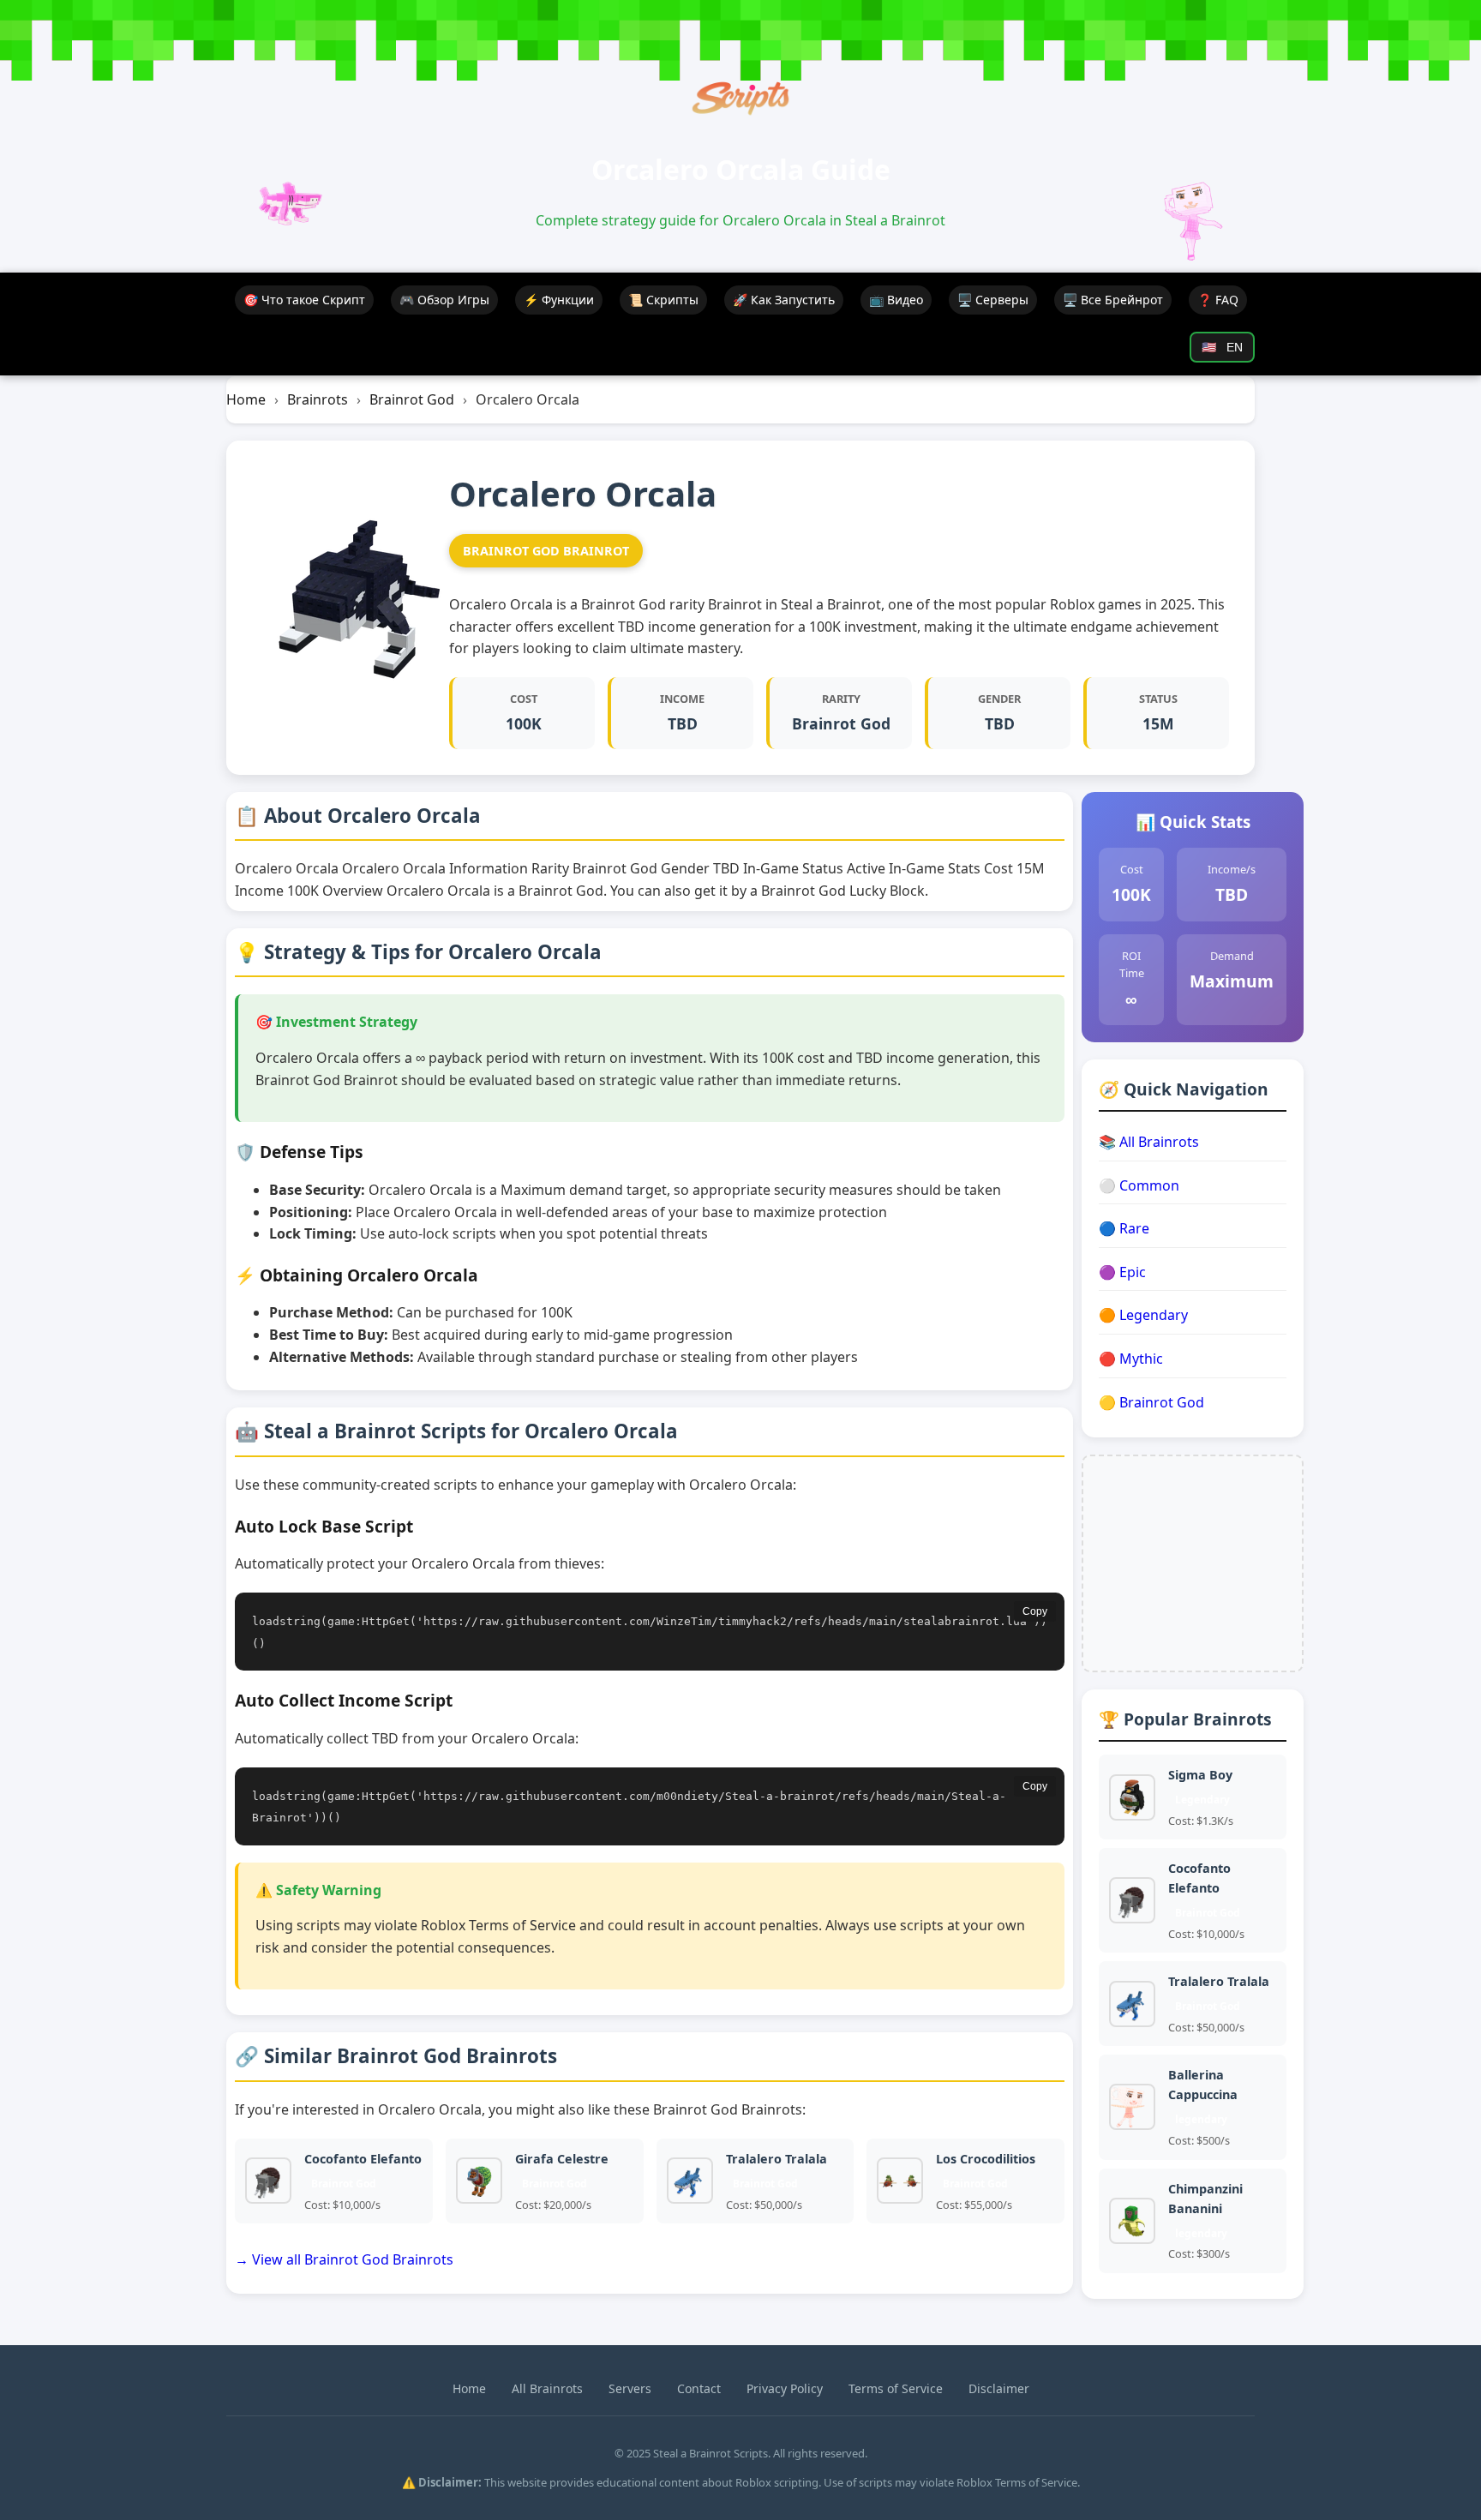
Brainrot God (412, 399)
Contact (699, 2388)
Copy (1035, 1611)
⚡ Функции (559, 300)
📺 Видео (896, 300)
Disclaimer (999, 2388)
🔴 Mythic (1131, 1359)
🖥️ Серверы (993, 300)
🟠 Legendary (1143, 1315)
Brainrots (318, 399)
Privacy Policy (785, 2388)
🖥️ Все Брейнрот (1113, 300)
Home (246, 399)
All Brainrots (547, 2388)
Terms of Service (896, 2388)
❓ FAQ (1218, 300)
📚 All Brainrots (1149, 1142)
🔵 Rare (1124, 1228)
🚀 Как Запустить (784, 300)
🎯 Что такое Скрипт (304, 300)
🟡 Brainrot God (1151, 1402)
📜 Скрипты (663, 300)
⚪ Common (1139, 1185)
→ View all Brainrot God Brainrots (344, 2259)
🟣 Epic (1122, 1272)
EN (1222, 348)
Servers (630, 2388)
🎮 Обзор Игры (444, 300)
